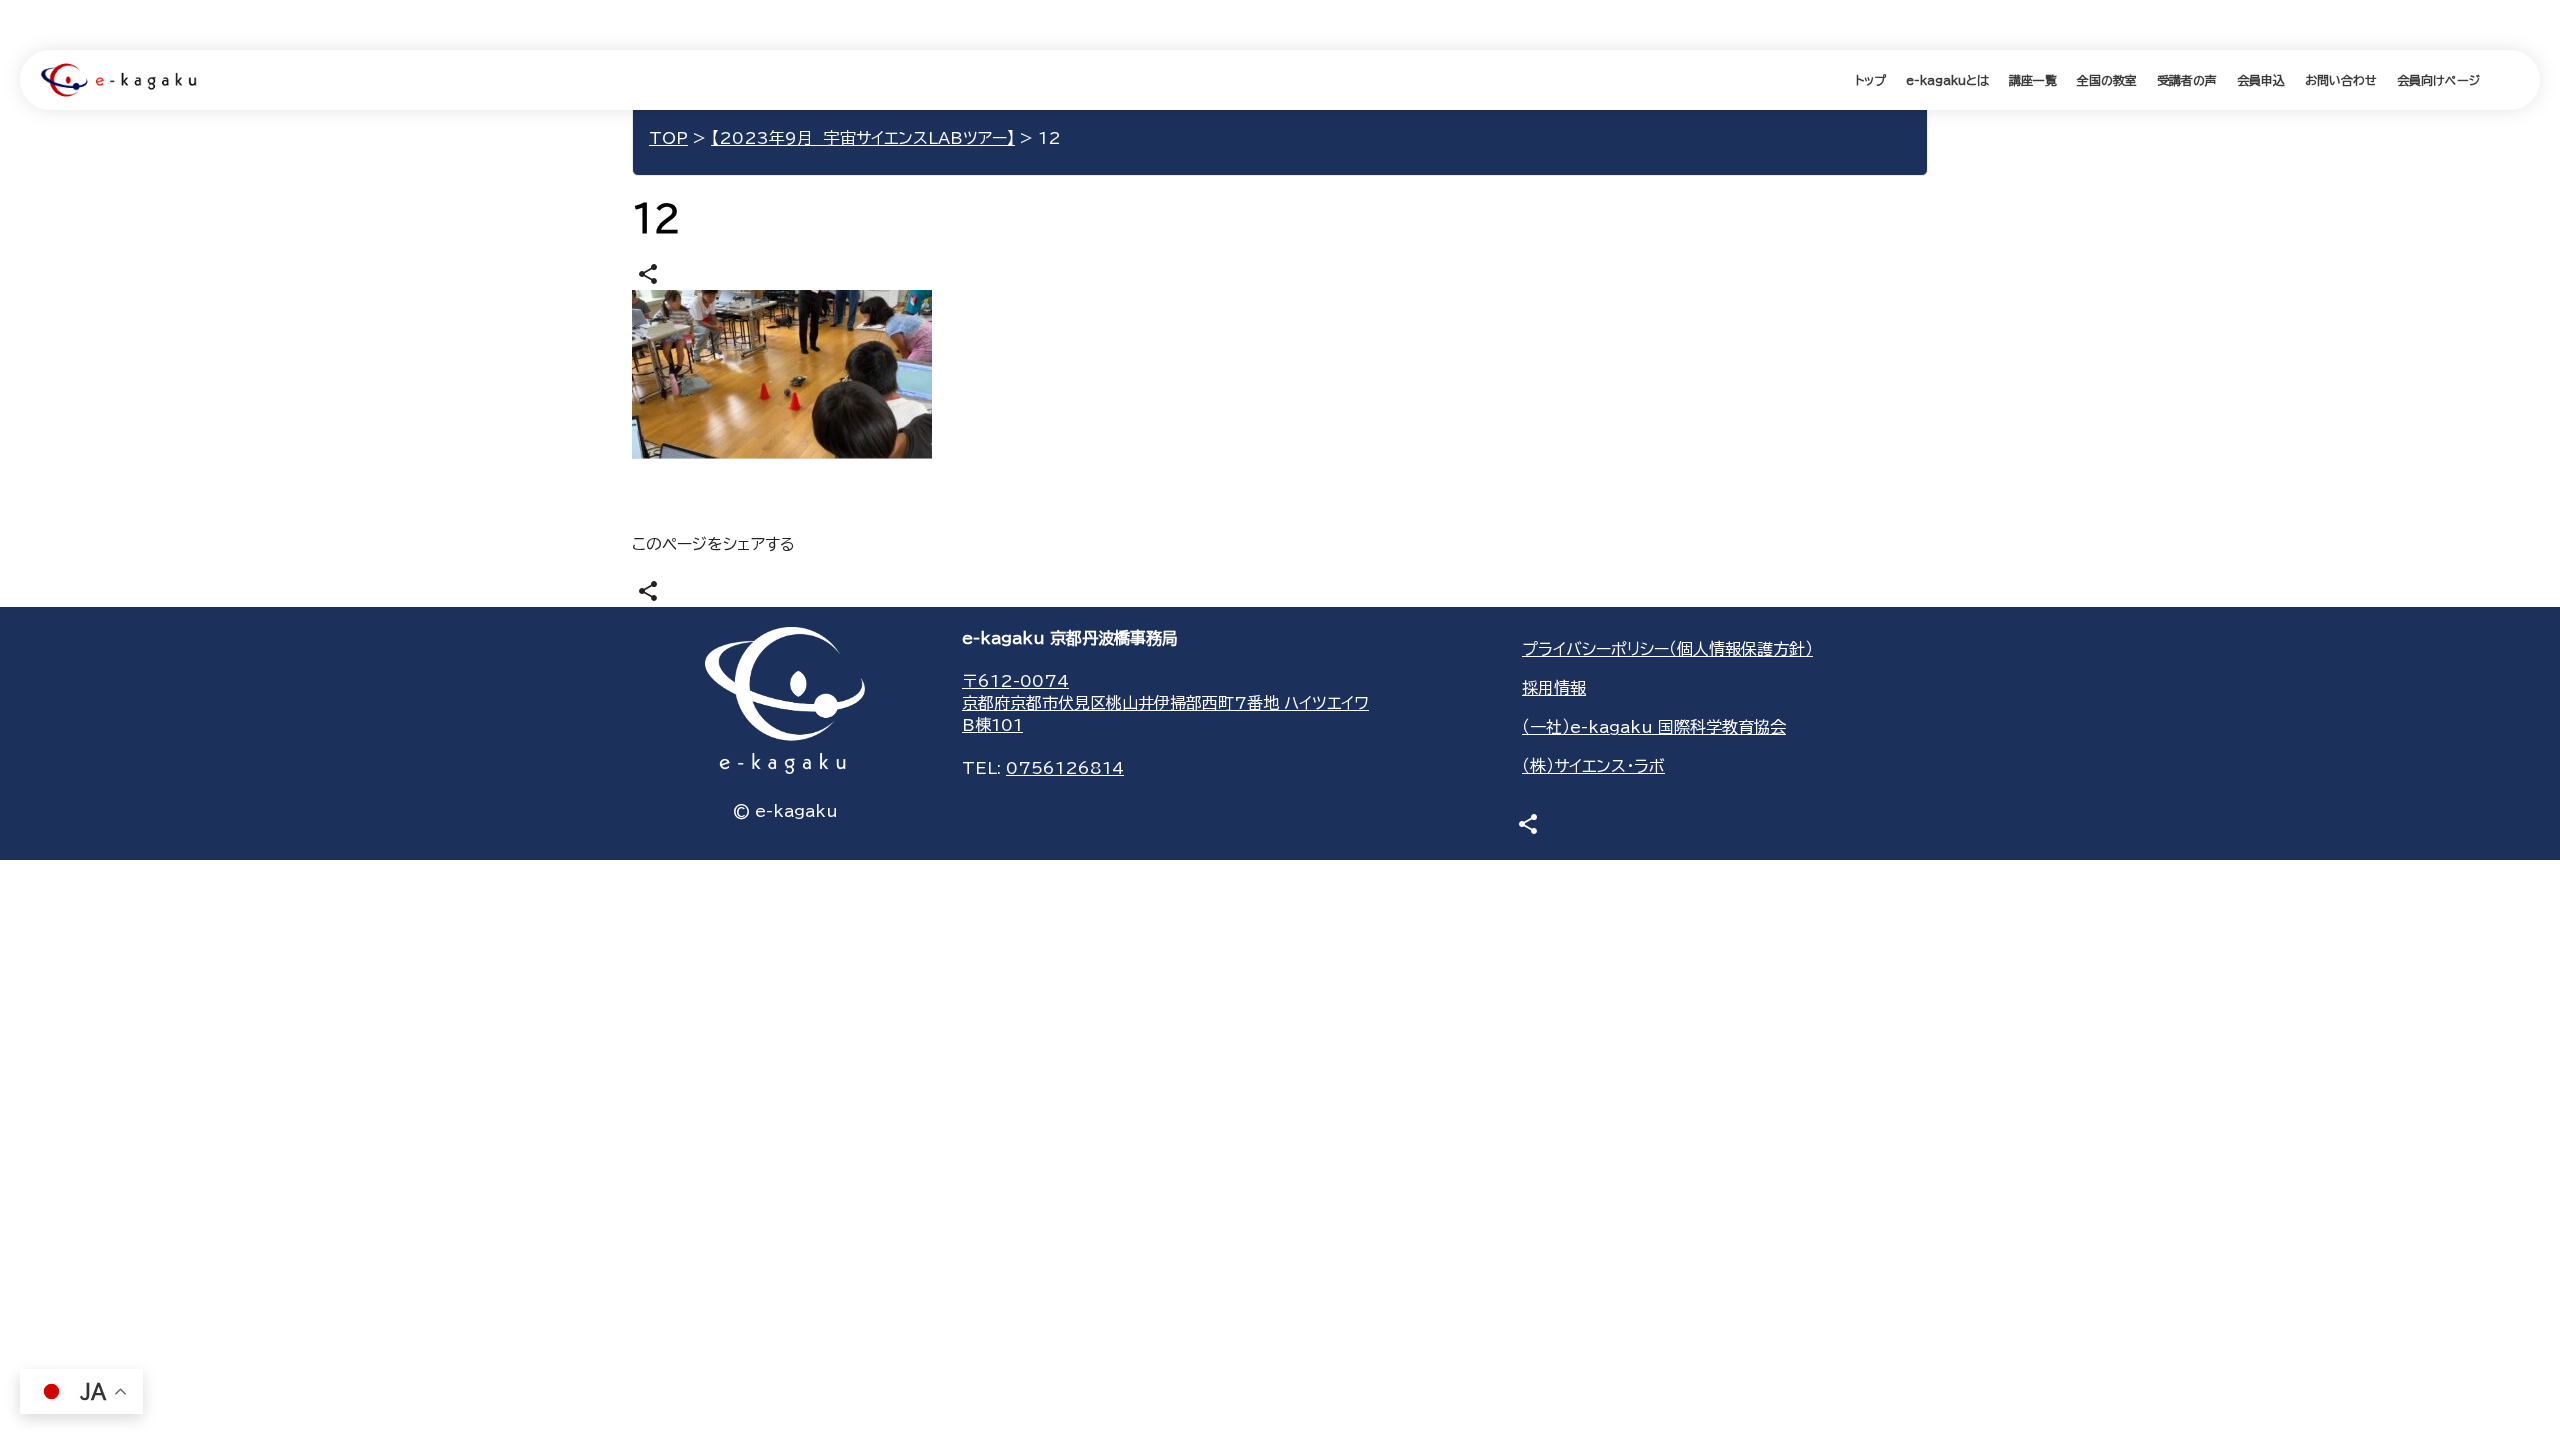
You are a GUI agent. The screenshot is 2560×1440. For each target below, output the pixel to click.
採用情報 (1554, 688)
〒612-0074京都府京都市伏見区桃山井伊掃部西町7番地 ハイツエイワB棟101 (1165, 703)
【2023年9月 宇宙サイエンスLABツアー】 (863, 138)
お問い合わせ (2341, 80)
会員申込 (2261, 80)
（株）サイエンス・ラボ (1593, 766)
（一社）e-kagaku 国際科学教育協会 (1654, 727)
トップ (1870, 80)
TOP (668, 138)
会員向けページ (2438, 80)
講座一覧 (2033, 80)
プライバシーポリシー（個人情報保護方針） (1667, 649)
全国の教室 (2107, 80)
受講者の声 (2187, 80)
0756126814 (1065, 768)
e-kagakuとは (1947, 80)
